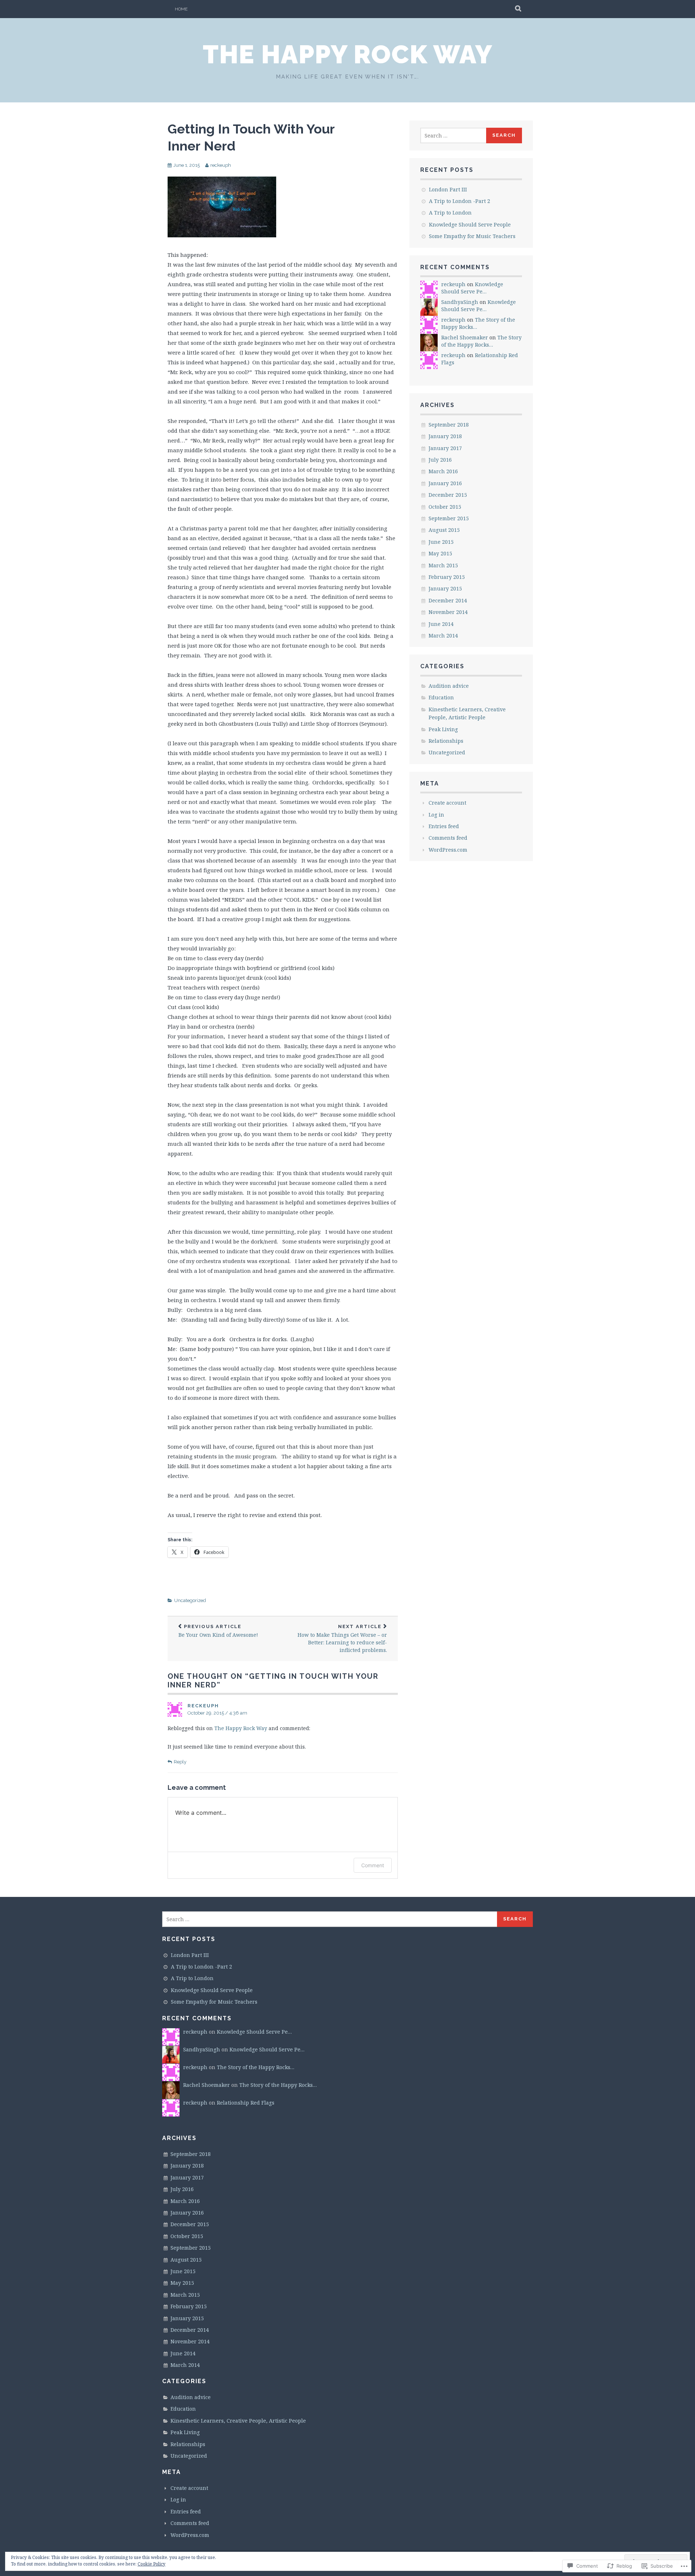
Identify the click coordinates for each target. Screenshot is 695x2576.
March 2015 (443, 565)
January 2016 (445, 483)
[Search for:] (454, 135)
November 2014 (448, 612)
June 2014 (441, 624)
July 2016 (440, 460)
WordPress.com (448, 850)
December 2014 (448, 600)
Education (441, 697)
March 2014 (443, 635)
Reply (180, 1762)
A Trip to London (450, 213)
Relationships (446, 741)
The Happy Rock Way (348, 54)
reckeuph (221, 165)
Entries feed (444, 826)
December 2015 (448, 495)
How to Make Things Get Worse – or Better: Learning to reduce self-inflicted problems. (342, 1639)
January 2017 (445, 448)
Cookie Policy (151, 2564)
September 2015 (449, 518)
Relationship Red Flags (246, 2103)
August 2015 (444, 530)
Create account (447, 803)
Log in (436, 815)
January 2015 (445, 588)
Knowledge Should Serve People (470, 224)
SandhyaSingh (460, 302)
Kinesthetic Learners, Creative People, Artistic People (238, 2421)
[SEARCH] (519, 9)
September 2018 (449, 425)
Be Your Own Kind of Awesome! (218, 1631)
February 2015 (447, 577)
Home (181, 9)
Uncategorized (190, 1600)
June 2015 (441, 542)
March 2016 (443, 471)
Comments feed (448, 838)
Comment (373, 1865)
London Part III (448, 189)
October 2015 (445, 507)
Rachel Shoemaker (465, 337)
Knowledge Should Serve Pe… (472, 288)
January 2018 (445, 436)
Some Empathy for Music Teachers (472, 236)
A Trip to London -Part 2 (460, 201)
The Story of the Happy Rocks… (481, 341)
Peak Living (443, 729)
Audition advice (449, 686)
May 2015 (440, 553)
